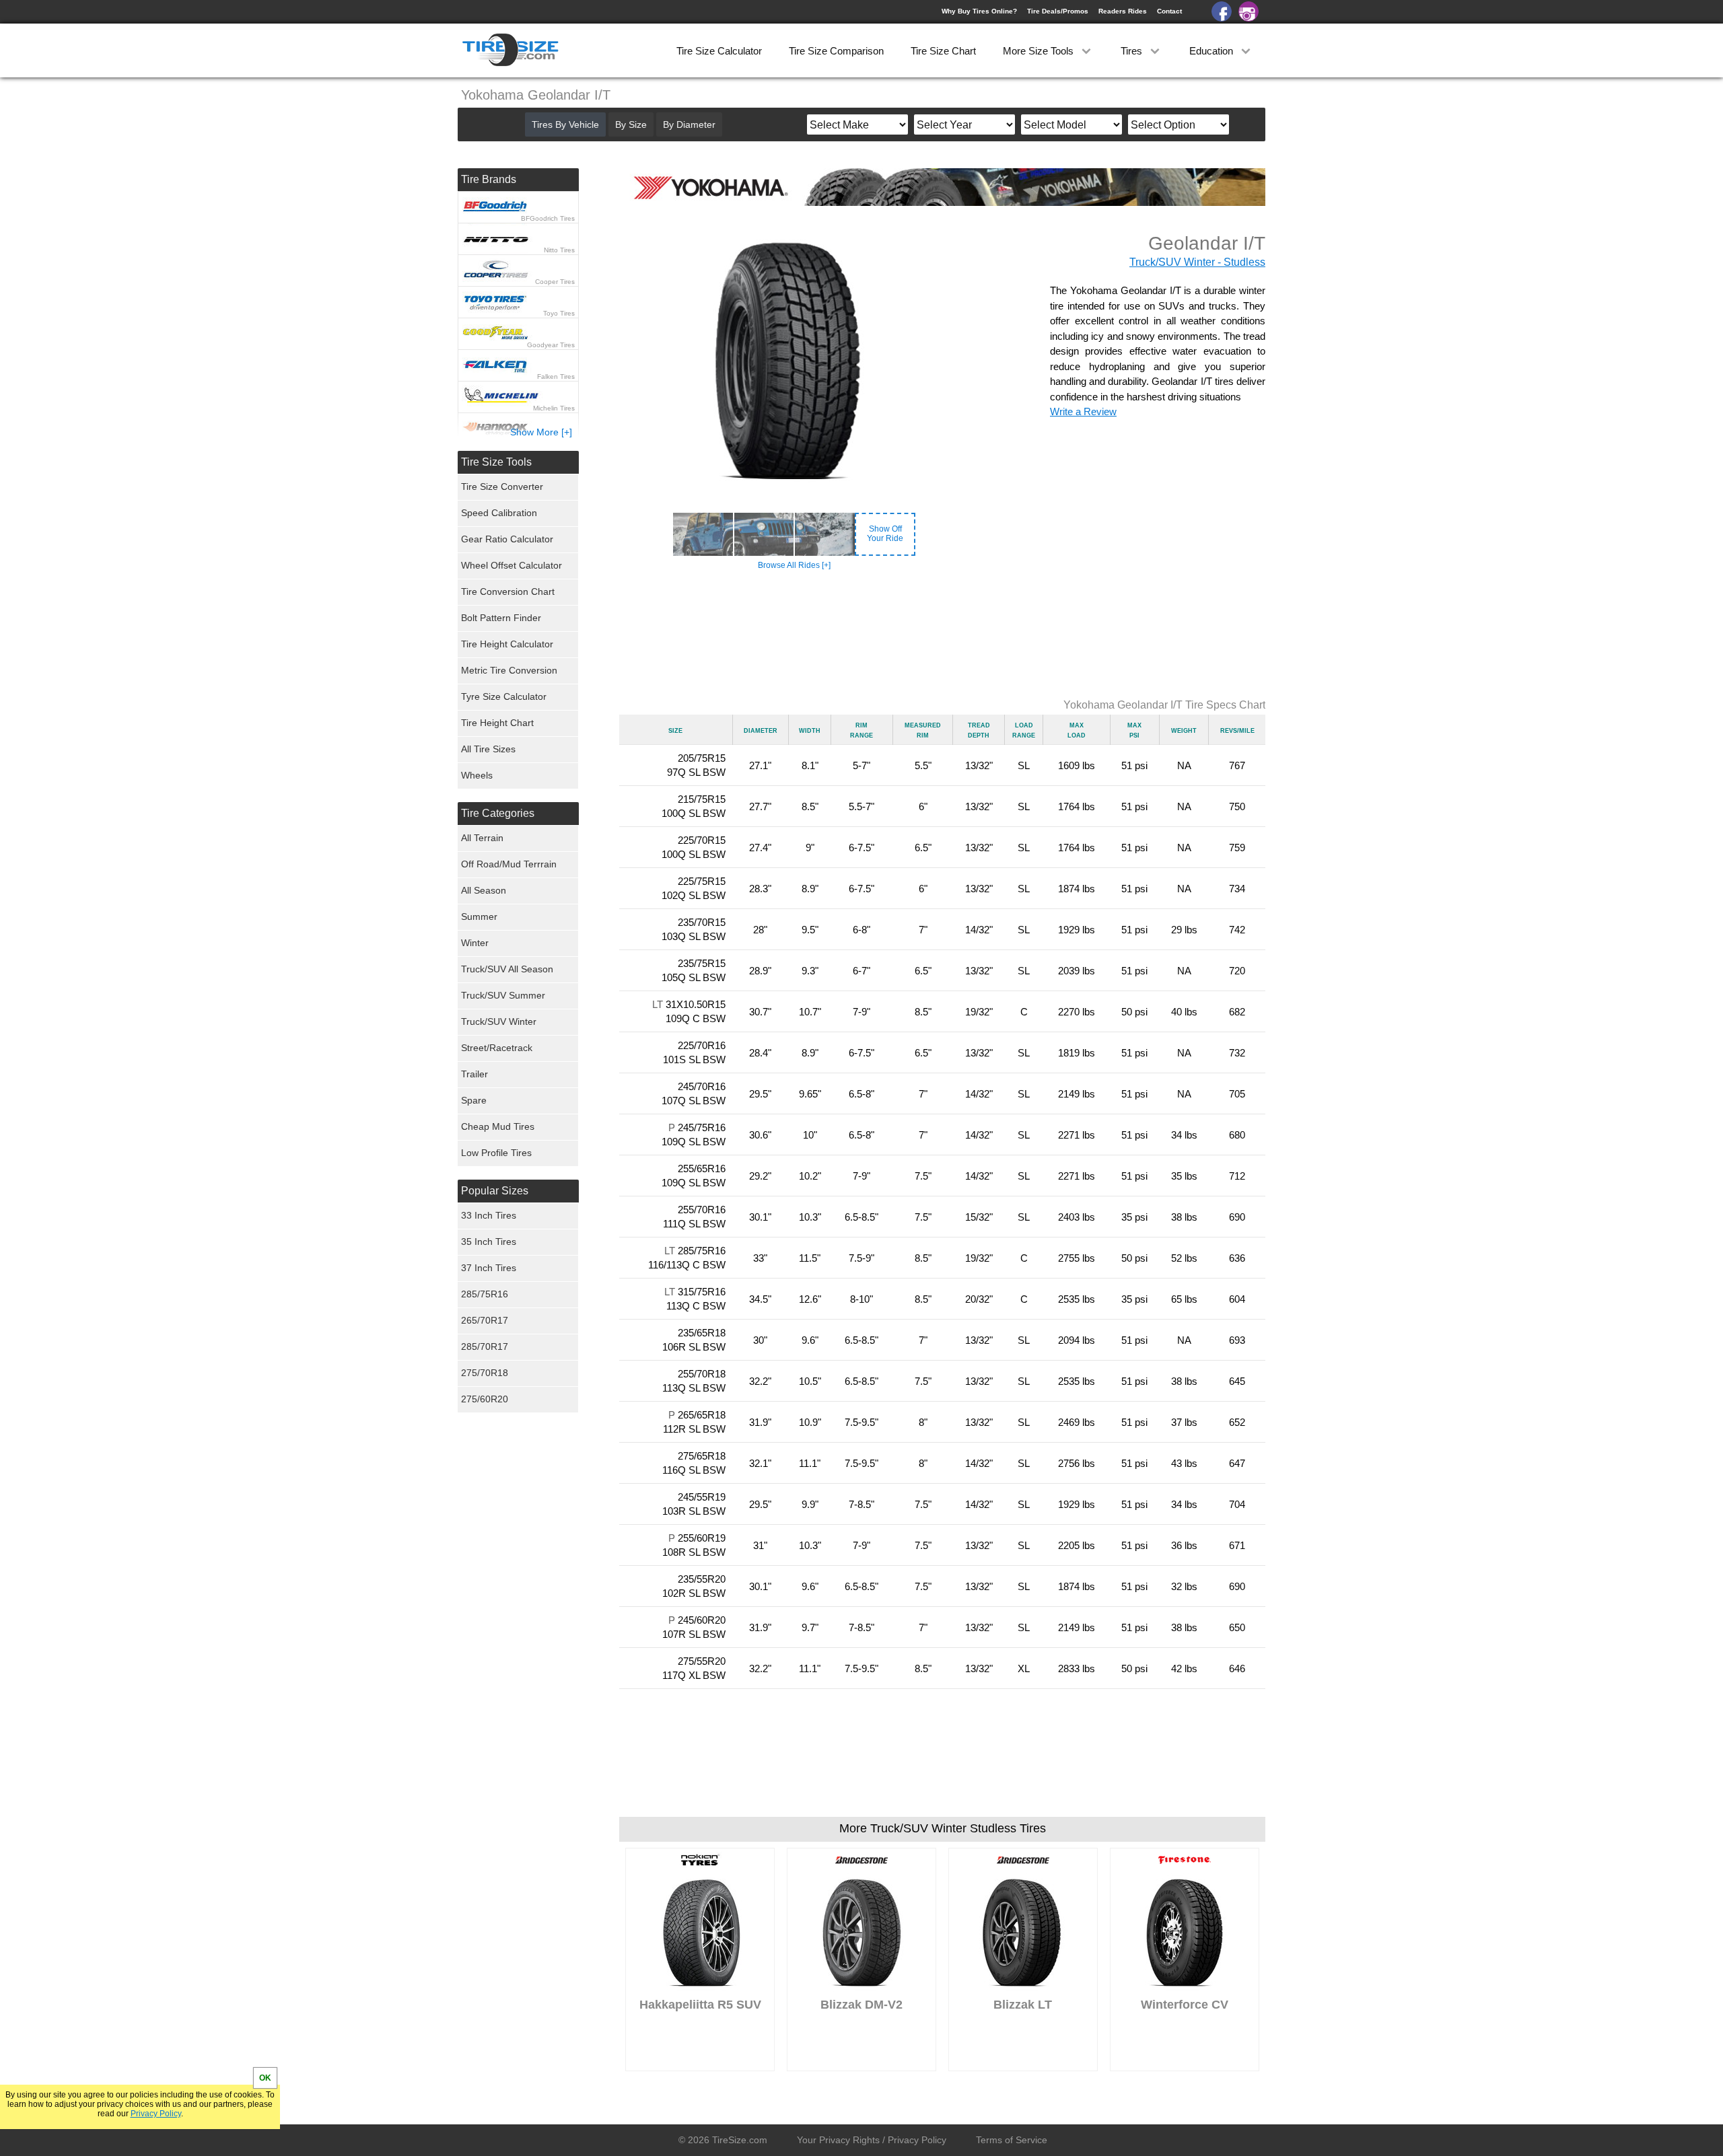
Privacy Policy (156, 2114)
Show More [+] (541, 432)
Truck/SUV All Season (507, 969)
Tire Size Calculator (719, 51)
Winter (475, 943)
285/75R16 (485, 1294)
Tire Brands (489, 179)
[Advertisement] (942, 635)
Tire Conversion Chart (508, 591)
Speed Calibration (499, 513)
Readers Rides (1123, 11)
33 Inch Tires (489, 1215)
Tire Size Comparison (836, 51)
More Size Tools (1040, 51)
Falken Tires (556, 376)
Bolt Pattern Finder (501, 618)
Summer (479, 917)
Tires (1133, 51)
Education (1212, 51)
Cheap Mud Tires (498, 1126)
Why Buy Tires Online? (979, 11)
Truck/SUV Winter (499, 1021)
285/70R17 (485, 1346)
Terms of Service (1012, 2140)
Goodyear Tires (551, 345)
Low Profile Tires (496, 1153)
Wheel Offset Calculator (512, 565)
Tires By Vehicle (565, 124)
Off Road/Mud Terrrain (509, 864)
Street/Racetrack (497, 1048)
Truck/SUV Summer (503, 995)
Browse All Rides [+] (794, 565)
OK (265, 2078)
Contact (1169, 11)
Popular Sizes (495, 1191)
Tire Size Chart (943, 51)
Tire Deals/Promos (1058, 11)
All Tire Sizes (488, 749)
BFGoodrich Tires (548, 218)
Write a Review (1083, 411)
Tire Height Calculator (507, 644)
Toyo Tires (559, 313)
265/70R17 (485, 1320)
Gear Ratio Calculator (507, 539)
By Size (631, 124)
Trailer (474, 1074)
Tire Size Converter (502, 487)
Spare (474, 1100)
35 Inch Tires (489, 1242)
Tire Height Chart (497, 723)
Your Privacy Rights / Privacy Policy (872, 2140)
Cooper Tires (555, 282)
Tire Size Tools (496, 462)
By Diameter (689, 124)
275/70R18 (485, 1373)
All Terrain (482, 838)
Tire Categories (498, 813)
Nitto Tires (559, 250)
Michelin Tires (554, 408)
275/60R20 (485, 1399)
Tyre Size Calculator (504, 696)
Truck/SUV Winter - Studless (1197, 262)
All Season (484, 890)
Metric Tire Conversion (509, 670)
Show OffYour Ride (885, 534)
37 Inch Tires (489, 1268)
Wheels (477, 775)
